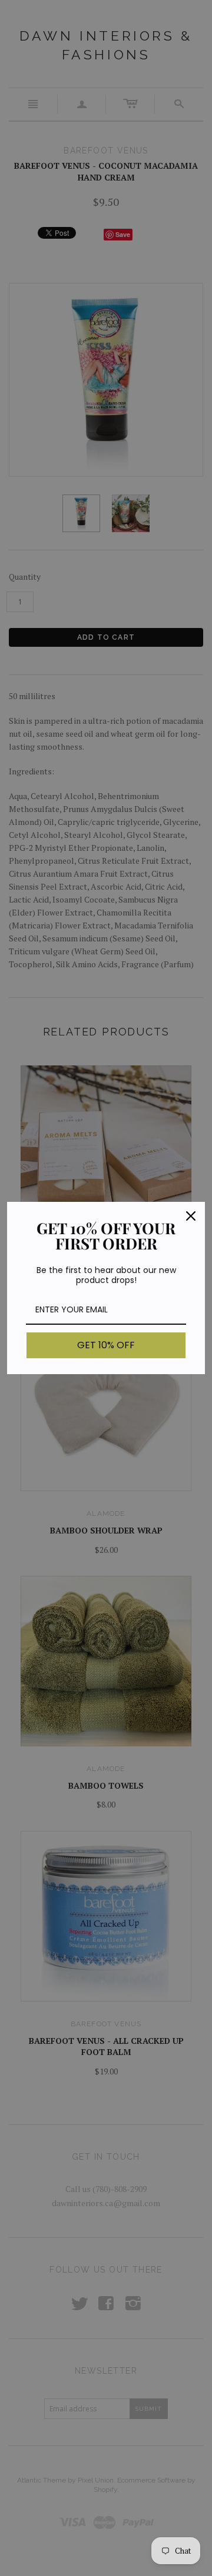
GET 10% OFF (106, 1345)
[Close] (191, 1216)
